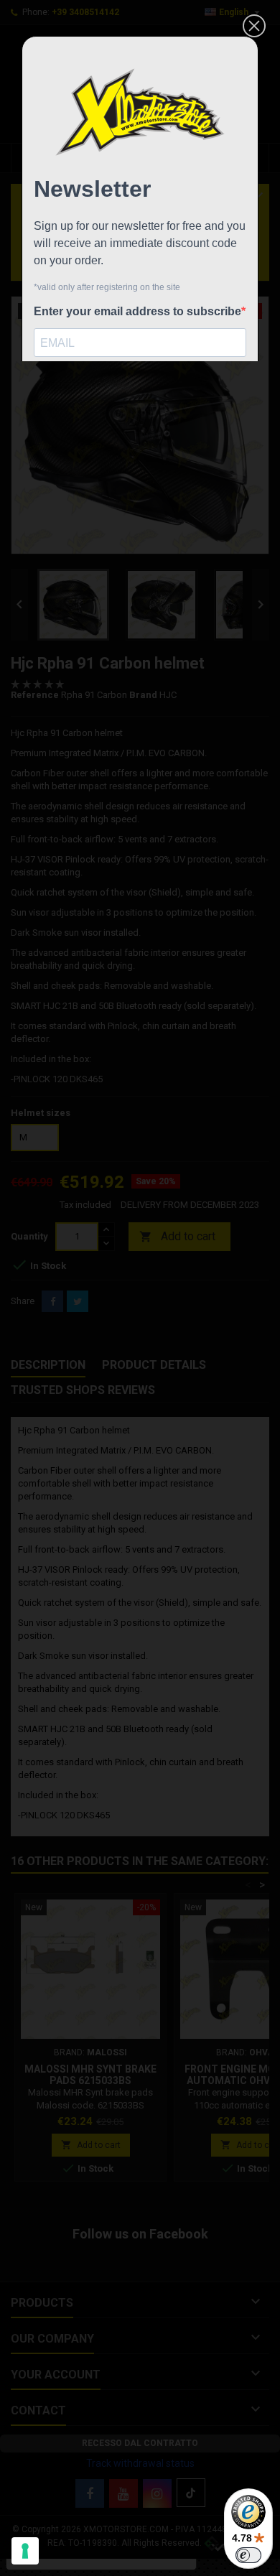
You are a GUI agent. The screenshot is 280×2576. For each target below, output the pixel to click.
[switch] (248, 2555)
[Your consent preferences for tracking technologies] (25, 2551)
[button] (254, 26)
